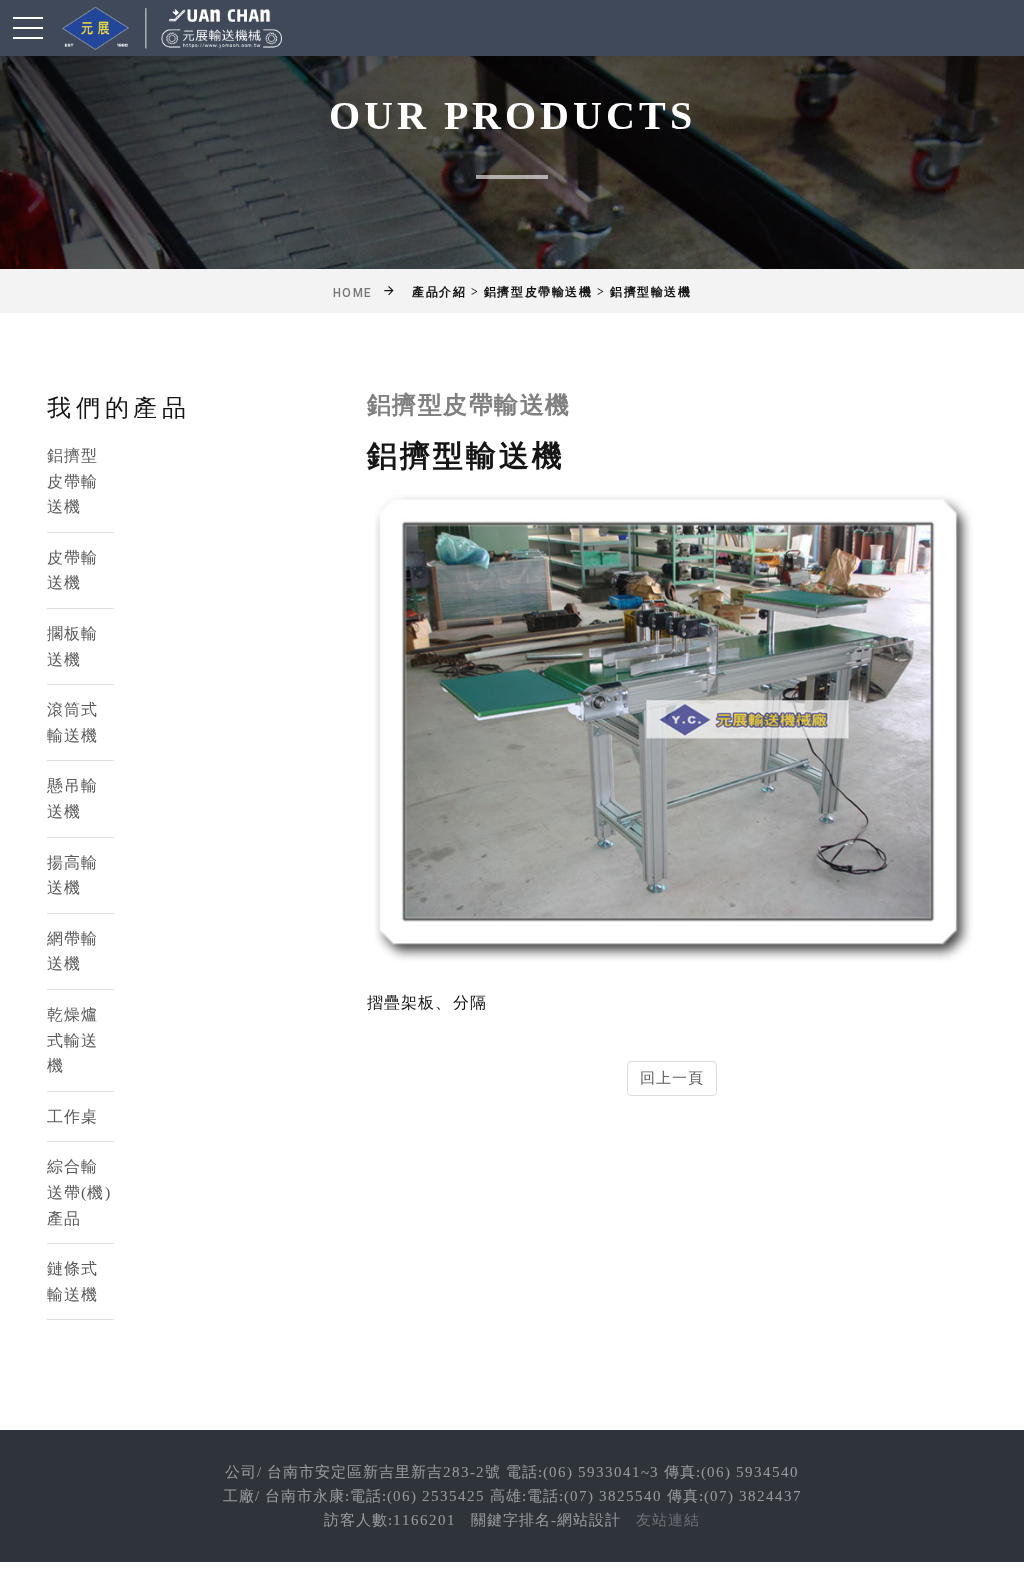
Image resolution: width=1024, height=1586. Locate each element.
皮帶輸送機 (72, 570)
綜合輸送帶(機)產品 (79, 1192)
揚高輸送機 (72, 875)
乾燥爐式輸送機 (72, 1040)
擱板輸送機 (72, 646)
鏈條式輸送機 (72, 1281)
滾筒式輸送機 (72, 722)
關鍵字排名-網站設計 (546, 1520)
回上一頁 (672, 1078)
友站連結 (668, 1520)
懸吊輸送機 (72, 798)
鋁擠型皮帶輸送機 (72, 481)
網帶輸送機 (72, 951)
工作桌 (72, 1116)
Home (353, 293)
